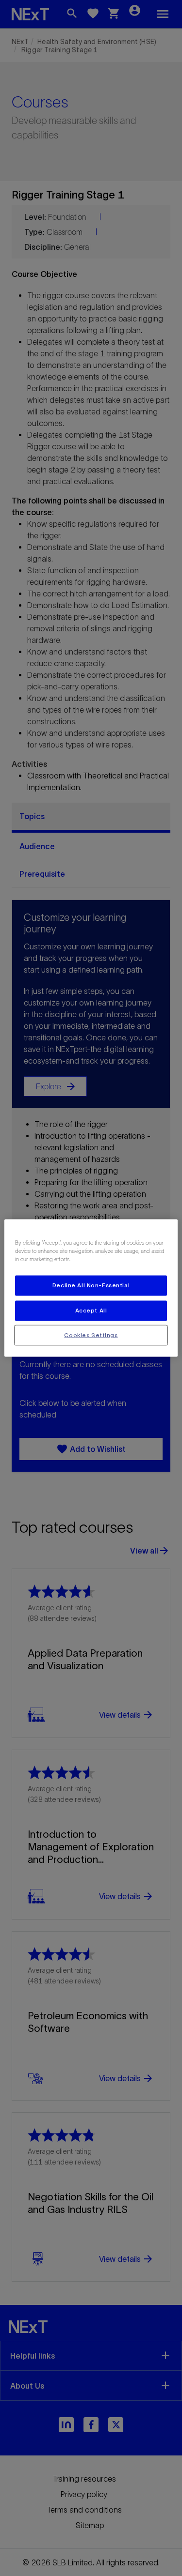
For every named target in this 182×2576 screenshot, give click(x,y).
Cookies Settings (91, 1335)
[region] (91, 1288)
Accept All (91, 1310)
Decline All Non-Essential (91, 1285)
